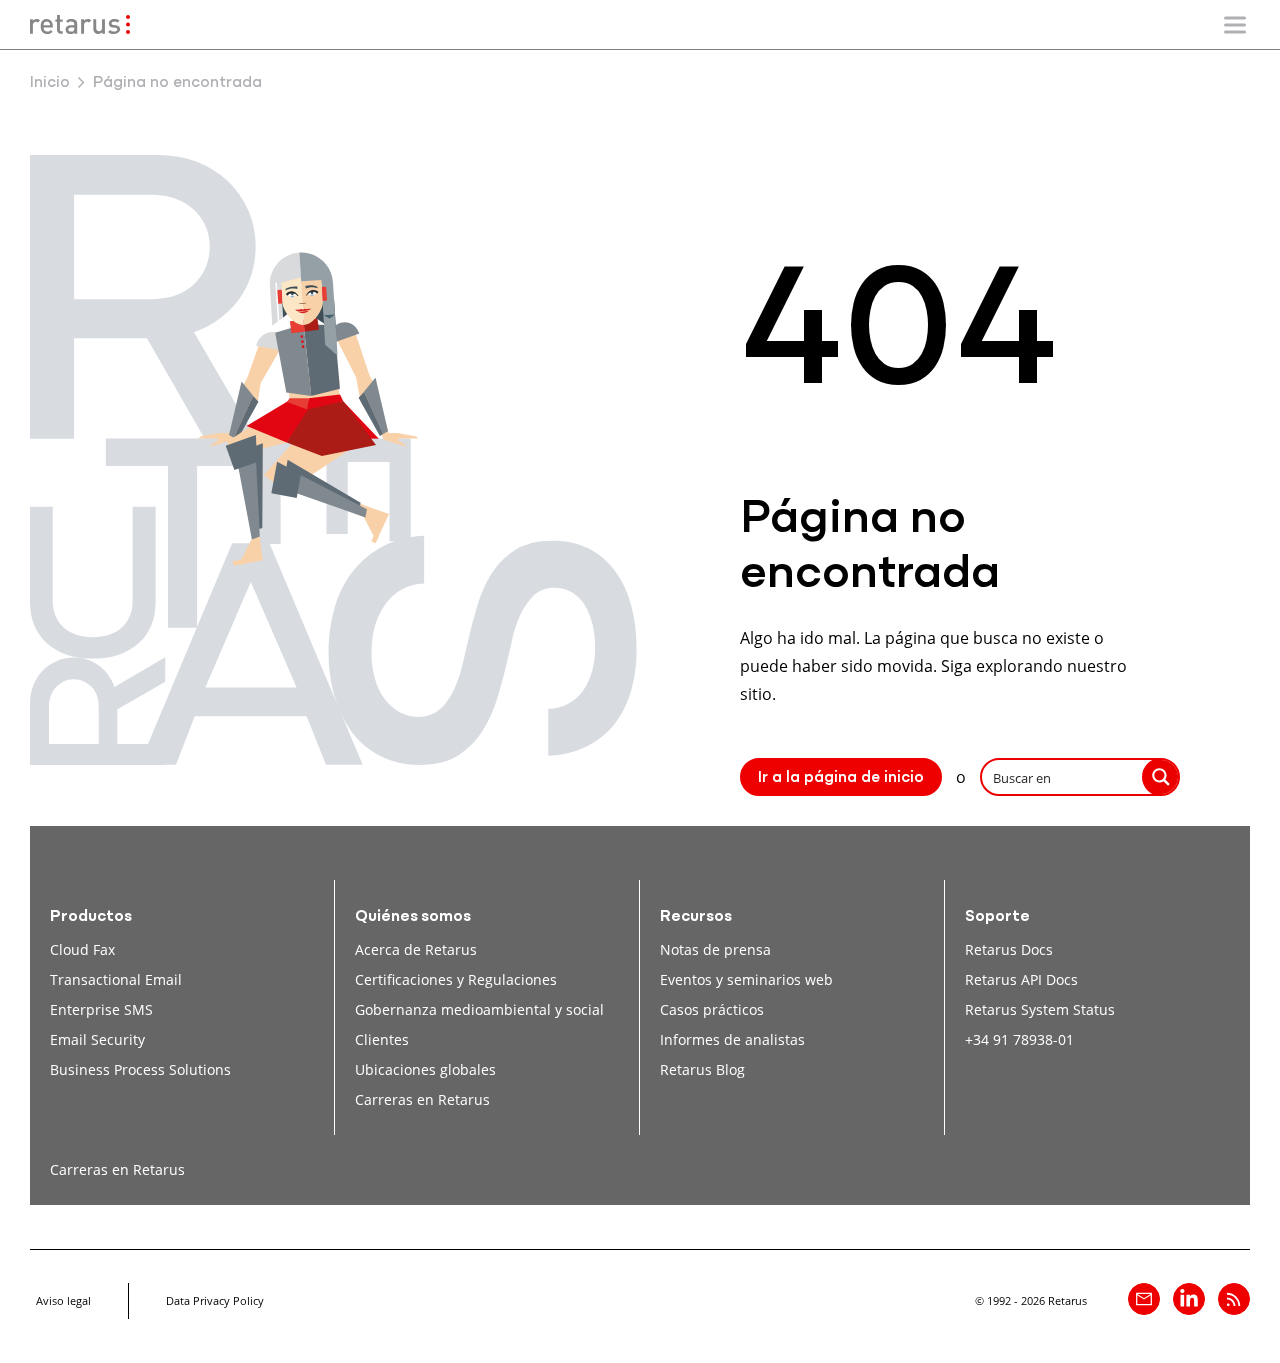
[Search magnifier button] (1161, 777)
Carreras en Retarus (422, 1099)
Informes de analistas (732, 1039)
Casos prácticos (712, 1009)
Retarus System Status (1040, 1009)
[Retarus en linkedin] (1189, 1299)
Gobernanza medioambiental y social (479, 1009)
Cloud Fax (82, 949)
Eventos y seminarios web (746, 979)
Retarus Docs (1009, 949)
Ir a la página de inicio (841, 778)
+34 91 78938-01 (1019, 1039)
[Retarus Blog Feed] (1234, 1299)
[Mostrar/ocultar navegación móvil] (1235, 25)
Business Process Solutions (140, 1069)
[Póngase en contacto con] (1144, 1299)
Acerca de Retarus (416, 949)
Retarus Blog (702, 1069)
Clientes (382, 1039)
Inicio (50, 83)
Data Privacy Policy (215, 1300)
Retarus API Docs (1021, 979)
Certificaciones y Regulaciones (456, 979)
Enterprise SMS (101, 1009)
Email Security (97, 1039)
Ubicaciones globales (425, 1069)
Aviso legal (63, 1300)
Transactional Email (116, 979)
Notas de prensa (715, 949)
